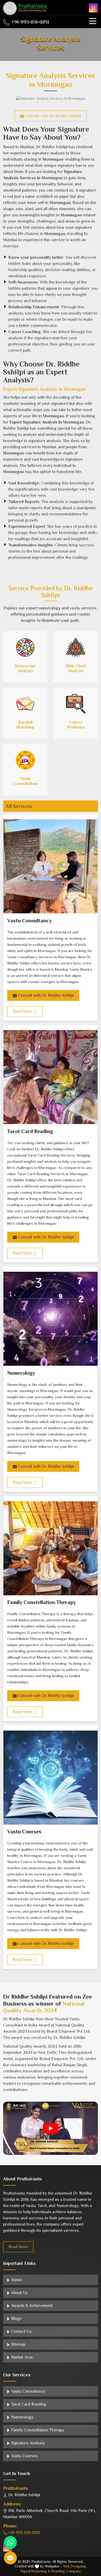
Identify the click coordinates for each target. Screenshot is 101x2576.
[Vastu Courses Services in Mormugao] (51, 1777)
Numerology (21, 1373)
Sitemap (18, 2344)
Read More (18, 2247)
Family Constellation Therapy (42, 1602)
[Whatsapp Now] (10, 2542)
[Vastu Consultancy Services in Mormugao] (51, 866)
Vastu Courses (24, 1832)
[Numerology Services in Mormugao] (51, 1319)
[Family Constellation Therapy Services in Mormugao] (51, 1548)
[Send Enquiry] (10, 2558)
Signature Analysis (27, 2443)
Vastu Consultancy (30, 921)
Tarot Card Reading (30, 1131)
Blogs (16, 2319)
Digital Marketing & (35, 2571)
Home (16, 2280)
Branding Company (66, 2571)
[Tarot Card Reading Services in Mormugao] (51, 1077)
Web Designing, (75, 2566)
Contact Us (21, 2331)
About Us (19, 2293)
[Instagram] (93, 8)
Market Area (21, 2357)
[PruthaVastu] (25, 8)
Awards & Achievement (31, 2306)
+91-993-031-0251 (30, 22)
